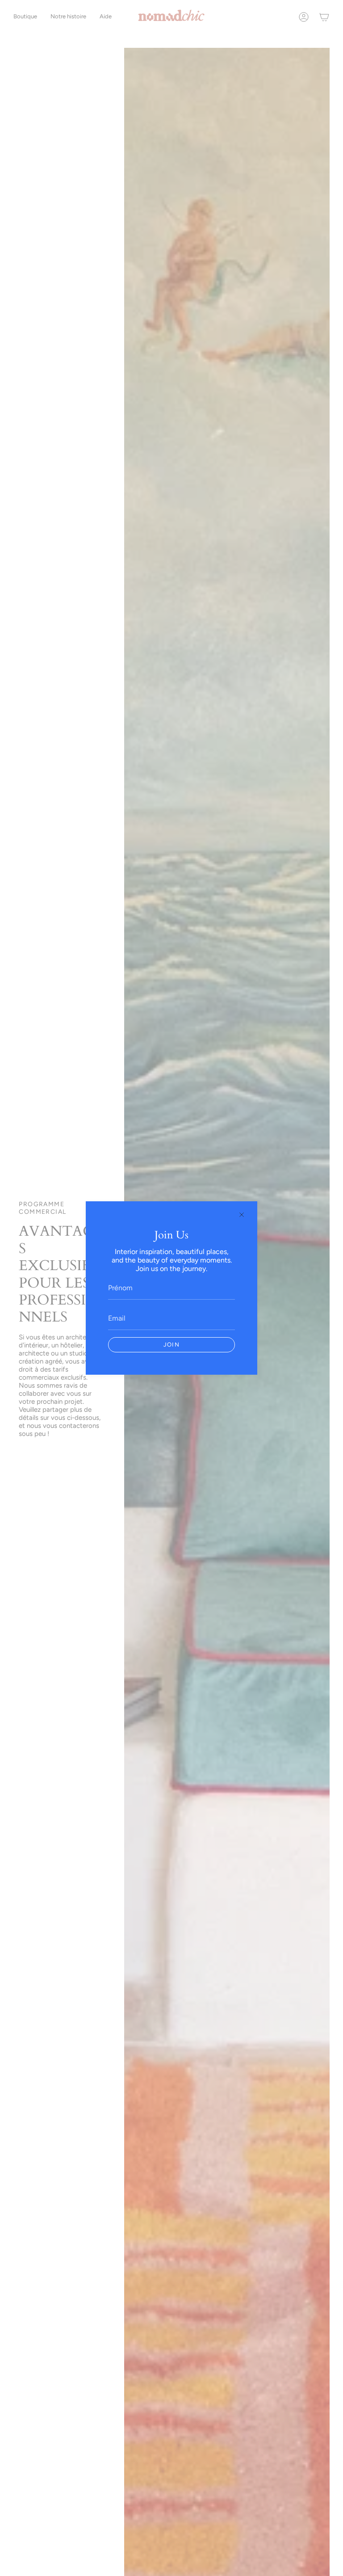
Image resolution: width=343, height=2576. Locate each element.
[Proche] (242, 1215)
